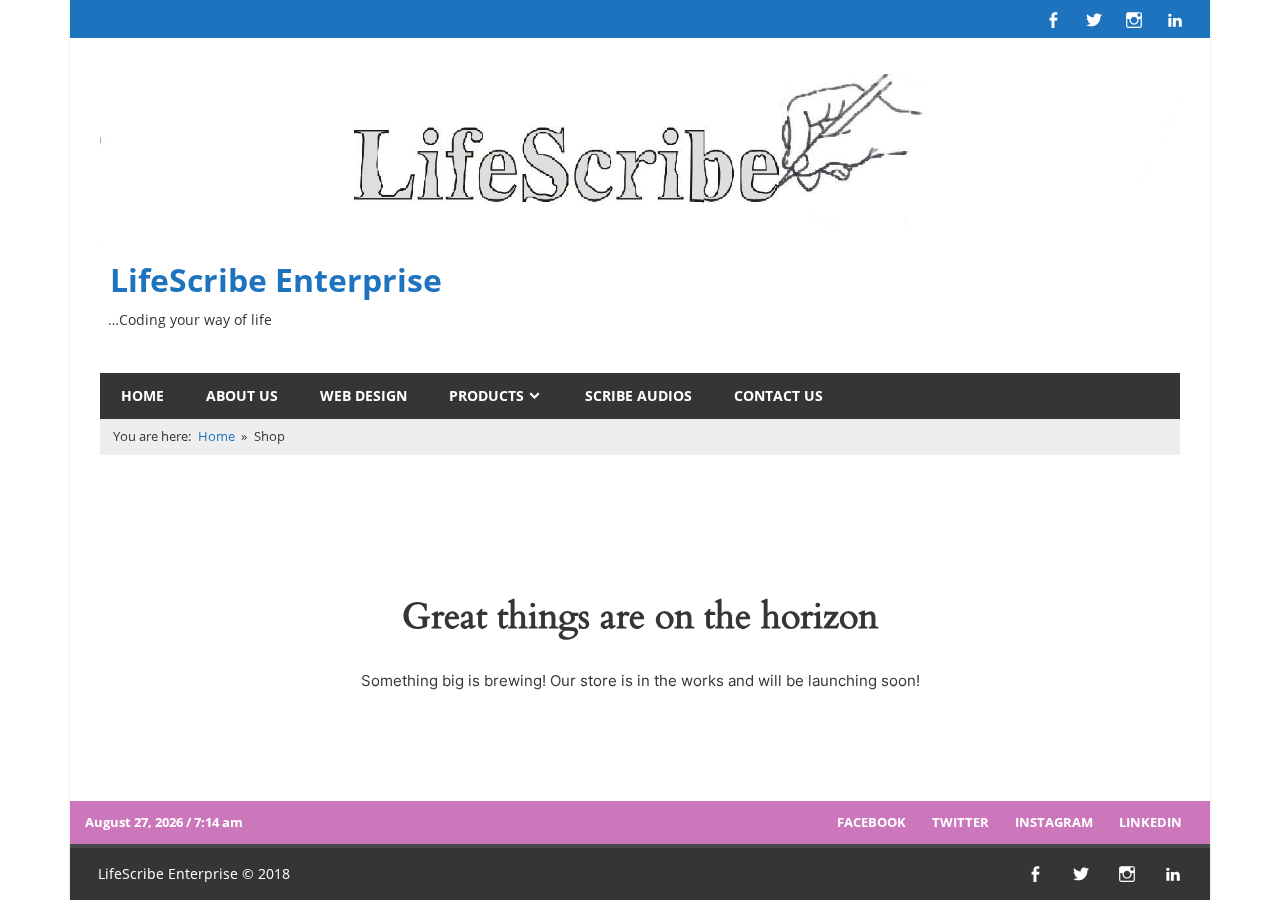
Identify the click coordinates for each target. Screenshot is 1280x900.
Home (142, 395)
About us (242, 395)
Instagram (1054, 822)
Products (486, 395)
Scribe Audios (638, 395)
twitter (960, 822)
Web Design (363, 395)
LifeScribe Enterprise (276, 279)
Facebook (871, 822)
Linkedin (1150, 822)
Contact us (778, 395)
